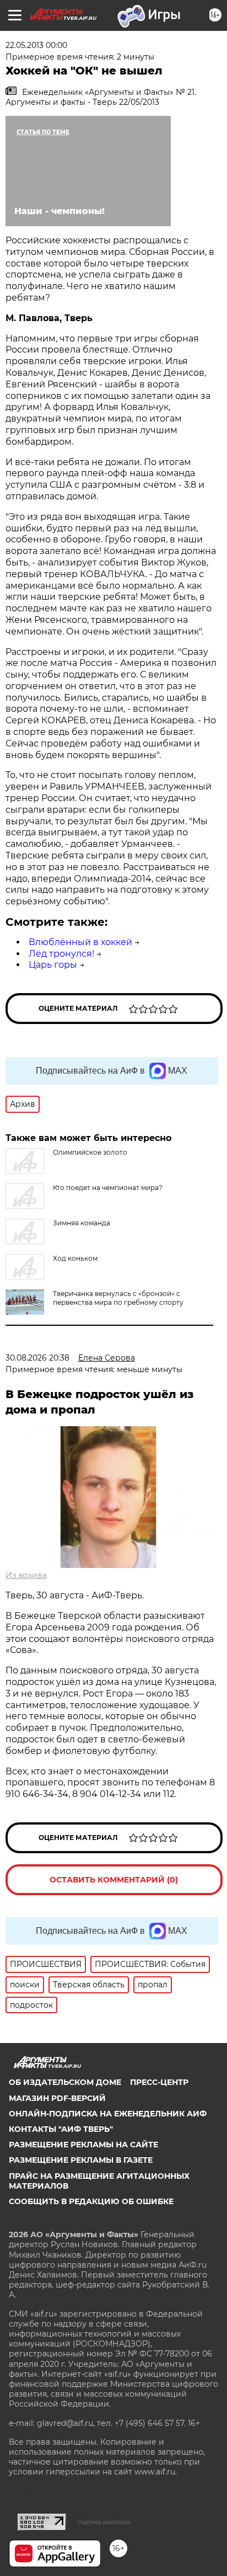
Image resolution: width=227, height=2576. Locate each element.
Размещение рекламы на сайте (83, 2145)
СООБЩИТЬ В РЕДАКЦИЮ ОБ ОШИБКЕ (91, 2201)
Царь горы (53, 965)
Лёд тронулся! (61, 954)
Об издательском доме (65, 2082)
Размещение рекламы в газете (81, 2160)
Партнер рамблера (104, 2522)
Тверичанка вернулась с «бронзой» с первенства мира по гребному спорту (118, 1298)
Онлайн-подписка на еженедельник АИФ (108, 2114)
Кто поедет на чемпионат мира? (108, 1188)
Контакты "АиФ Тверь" (61, 2129)
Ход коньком (75, 1258)
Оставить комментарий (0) (114, 1880)
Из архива (26, 1575)
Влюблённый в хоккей (80, 942)
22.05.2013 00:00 (36, 45)
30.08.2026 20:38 (37, 1358)
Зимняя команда (82, 1223)
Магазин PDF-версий (57, 2098)
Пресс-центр (159, 2082)
